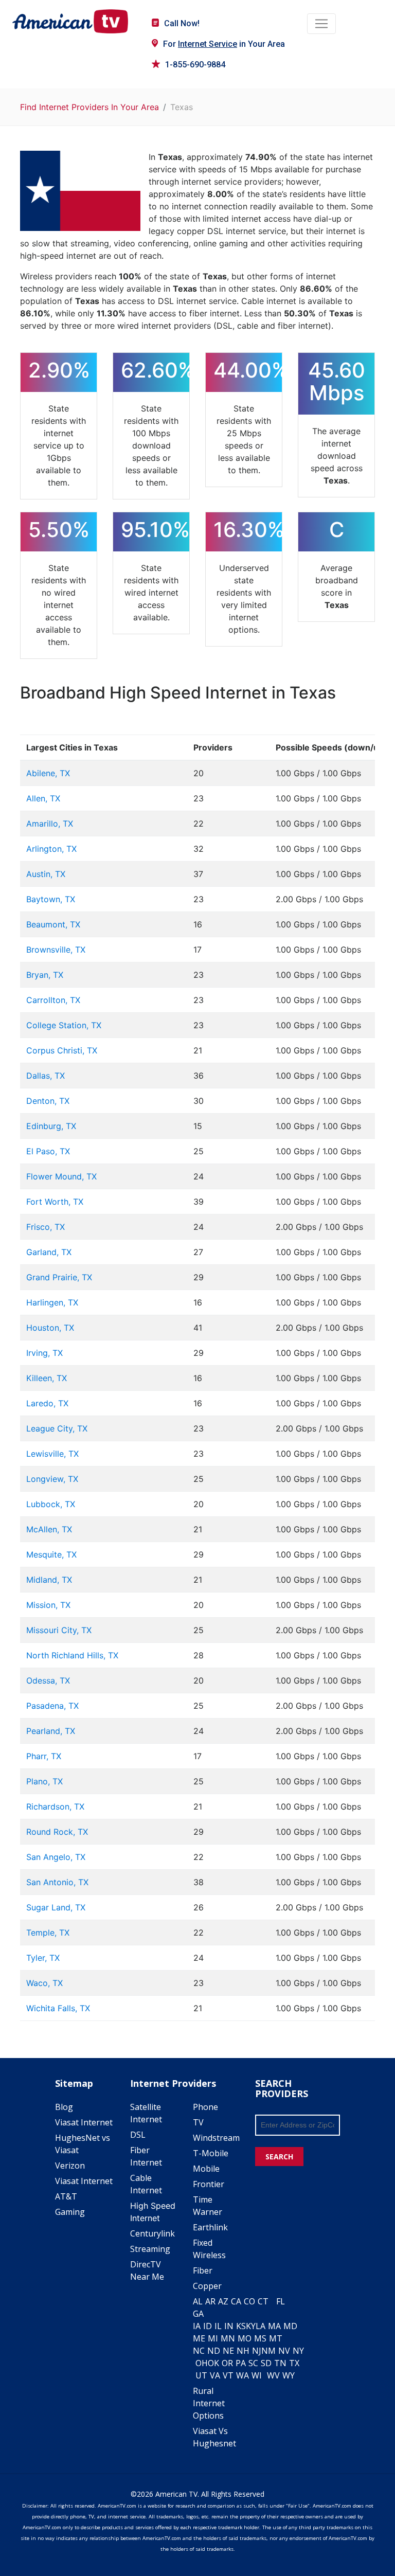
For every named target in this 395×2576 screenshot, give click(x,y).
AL (198, 2301)
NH (243, 2351)
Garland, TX (49, 1252)
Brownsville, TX (56, 950)
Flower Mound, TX (61, 1176)
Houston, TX (50, 1328)
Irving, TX (44, 1353)
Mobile (206, 2169)
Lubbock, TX (51, 1504)
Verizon (70, 2166)
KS (241, 2326)
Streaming (150, 2249)
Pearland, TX (51, 1731)
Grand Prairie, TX (59, 1277)
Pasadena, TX (52, 1706)
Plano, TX (44, 1781)
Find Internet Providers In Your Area (89, 107)
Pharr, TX (44, 1756)
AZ (223, 2301)
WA (243, 2375)
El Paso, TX (48, 1151)
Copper (207, 2286)
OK (213, 2363)
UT (201, 2375)
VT (228, 2375)
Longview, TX (52, 1479)
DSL (138, 2135)
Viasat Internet (84, 2122)
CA (236, 2301)
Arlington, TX (51, 849)
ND (214, 2351)
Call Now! (182, 23)
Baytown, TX (51, 899)
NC (199, 2351)
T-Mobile (211, 2153)
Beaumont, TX (53, 924)
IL (218, 2326)
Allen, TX (43, 798)
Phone (205, 2107)
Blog (64, 2107)
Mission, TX (48, 1605)
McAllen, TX (49, 1529)
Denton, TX (48, 1101)
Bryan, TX (45, 975)
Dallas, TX (46, 1076)
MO (245, 2338)
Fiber (203, 2270)
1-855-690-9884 (195, 65)
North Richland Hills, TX (72, 1655)
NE (228, 2351)
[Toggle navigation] (321, 24)
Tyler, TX (43, 1958)
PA (241, 2363)
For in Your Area (224, 44)
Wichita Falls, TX (58, 2008)
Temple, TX (48, 1933)
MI (213, 2338)
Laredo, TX (47, 1403)
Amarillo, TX (50, 824)
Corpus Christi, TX (62, 1050)
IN (229, 2326)
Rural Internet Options (209, 2403)
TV (198, 2122)
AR (210, 2301)
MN (228, 2338)
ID (208, 2326)
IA (197, 2326)
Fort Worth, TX (55, 1202)
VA (215, 2375)
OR (227, 2363)
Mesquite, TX (51, 1554)
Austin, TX (46, 874)
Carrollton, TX (53, 1000)
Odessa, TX (48, 1680)
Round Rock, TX (57, 1832)
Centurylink (152, 2233)
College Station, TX (64, 1025)
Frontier (209, 2184)
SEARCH (279, 2157)
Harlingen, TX (52, 1302)
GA (198, 2314)
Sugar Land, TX (56, 1907)
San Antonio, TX (57, 1882)
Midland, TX (49, 1580)
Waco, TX (44, 1983)
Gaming (70, 2212)
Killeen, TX (47, 1378)
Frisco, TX (46, 1227)
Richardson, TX (55, 1806)
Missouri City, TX (59, 1630)
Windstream (216, 2138)
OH (202, 2363)
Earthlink (210, 2227)
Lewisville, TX (52, 1454)
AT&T (66, 2196)
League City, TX (57, 1428)
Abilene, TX (48, 773)
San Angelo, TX (56, 1857)
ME (199, 2338)
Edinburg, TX (51, 1126)
